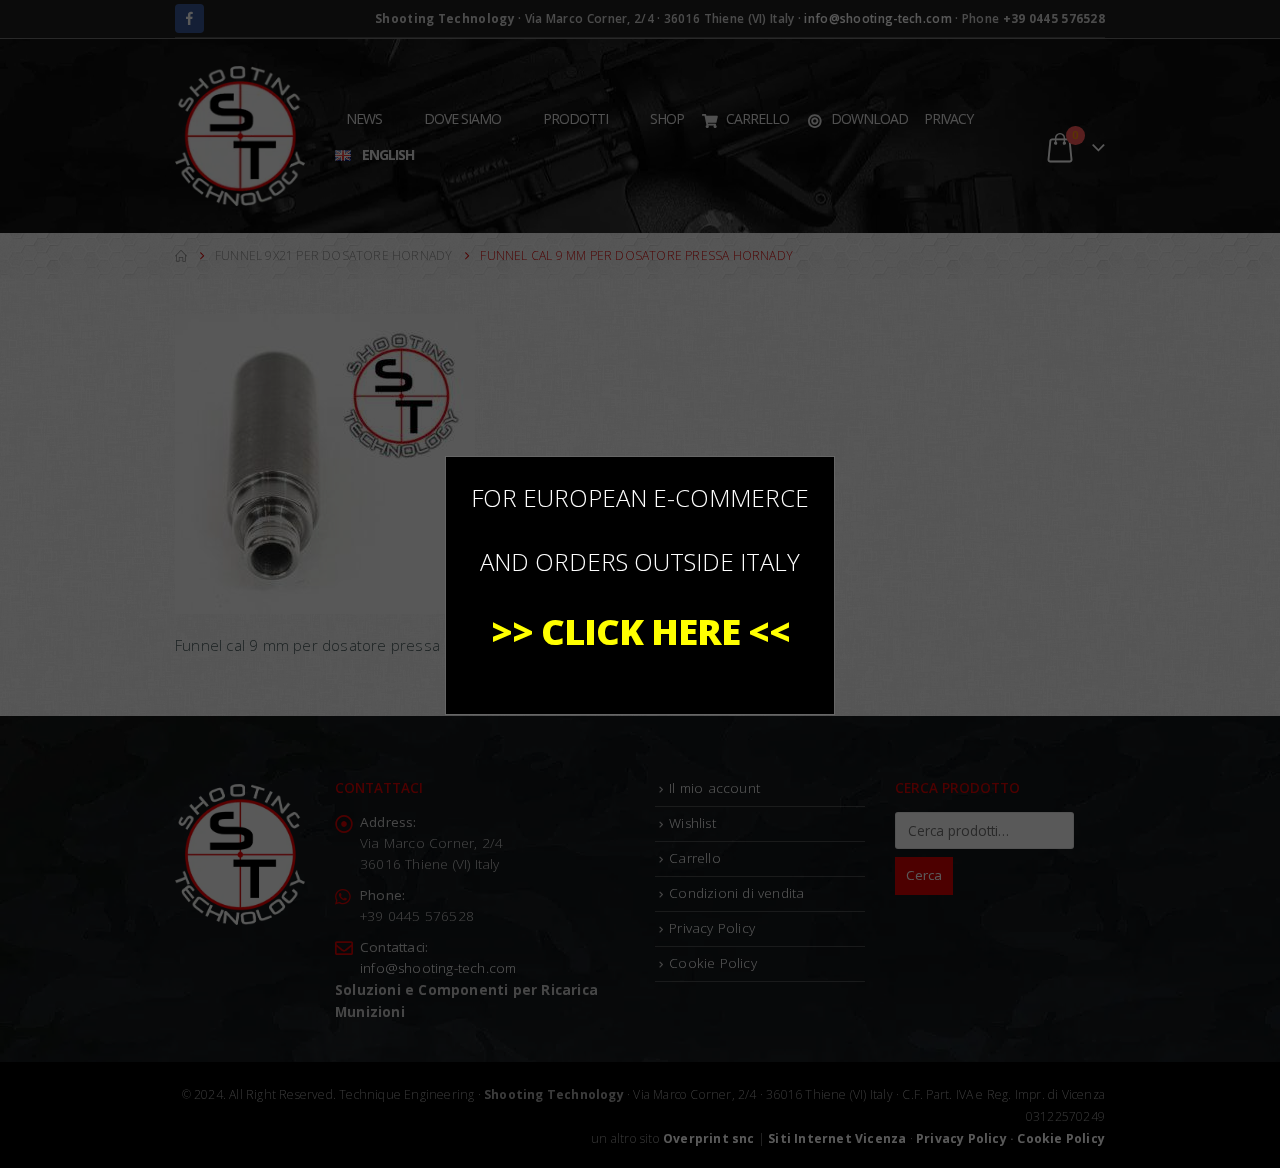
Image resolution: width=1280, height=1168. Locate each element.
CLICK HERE (640, 631)
